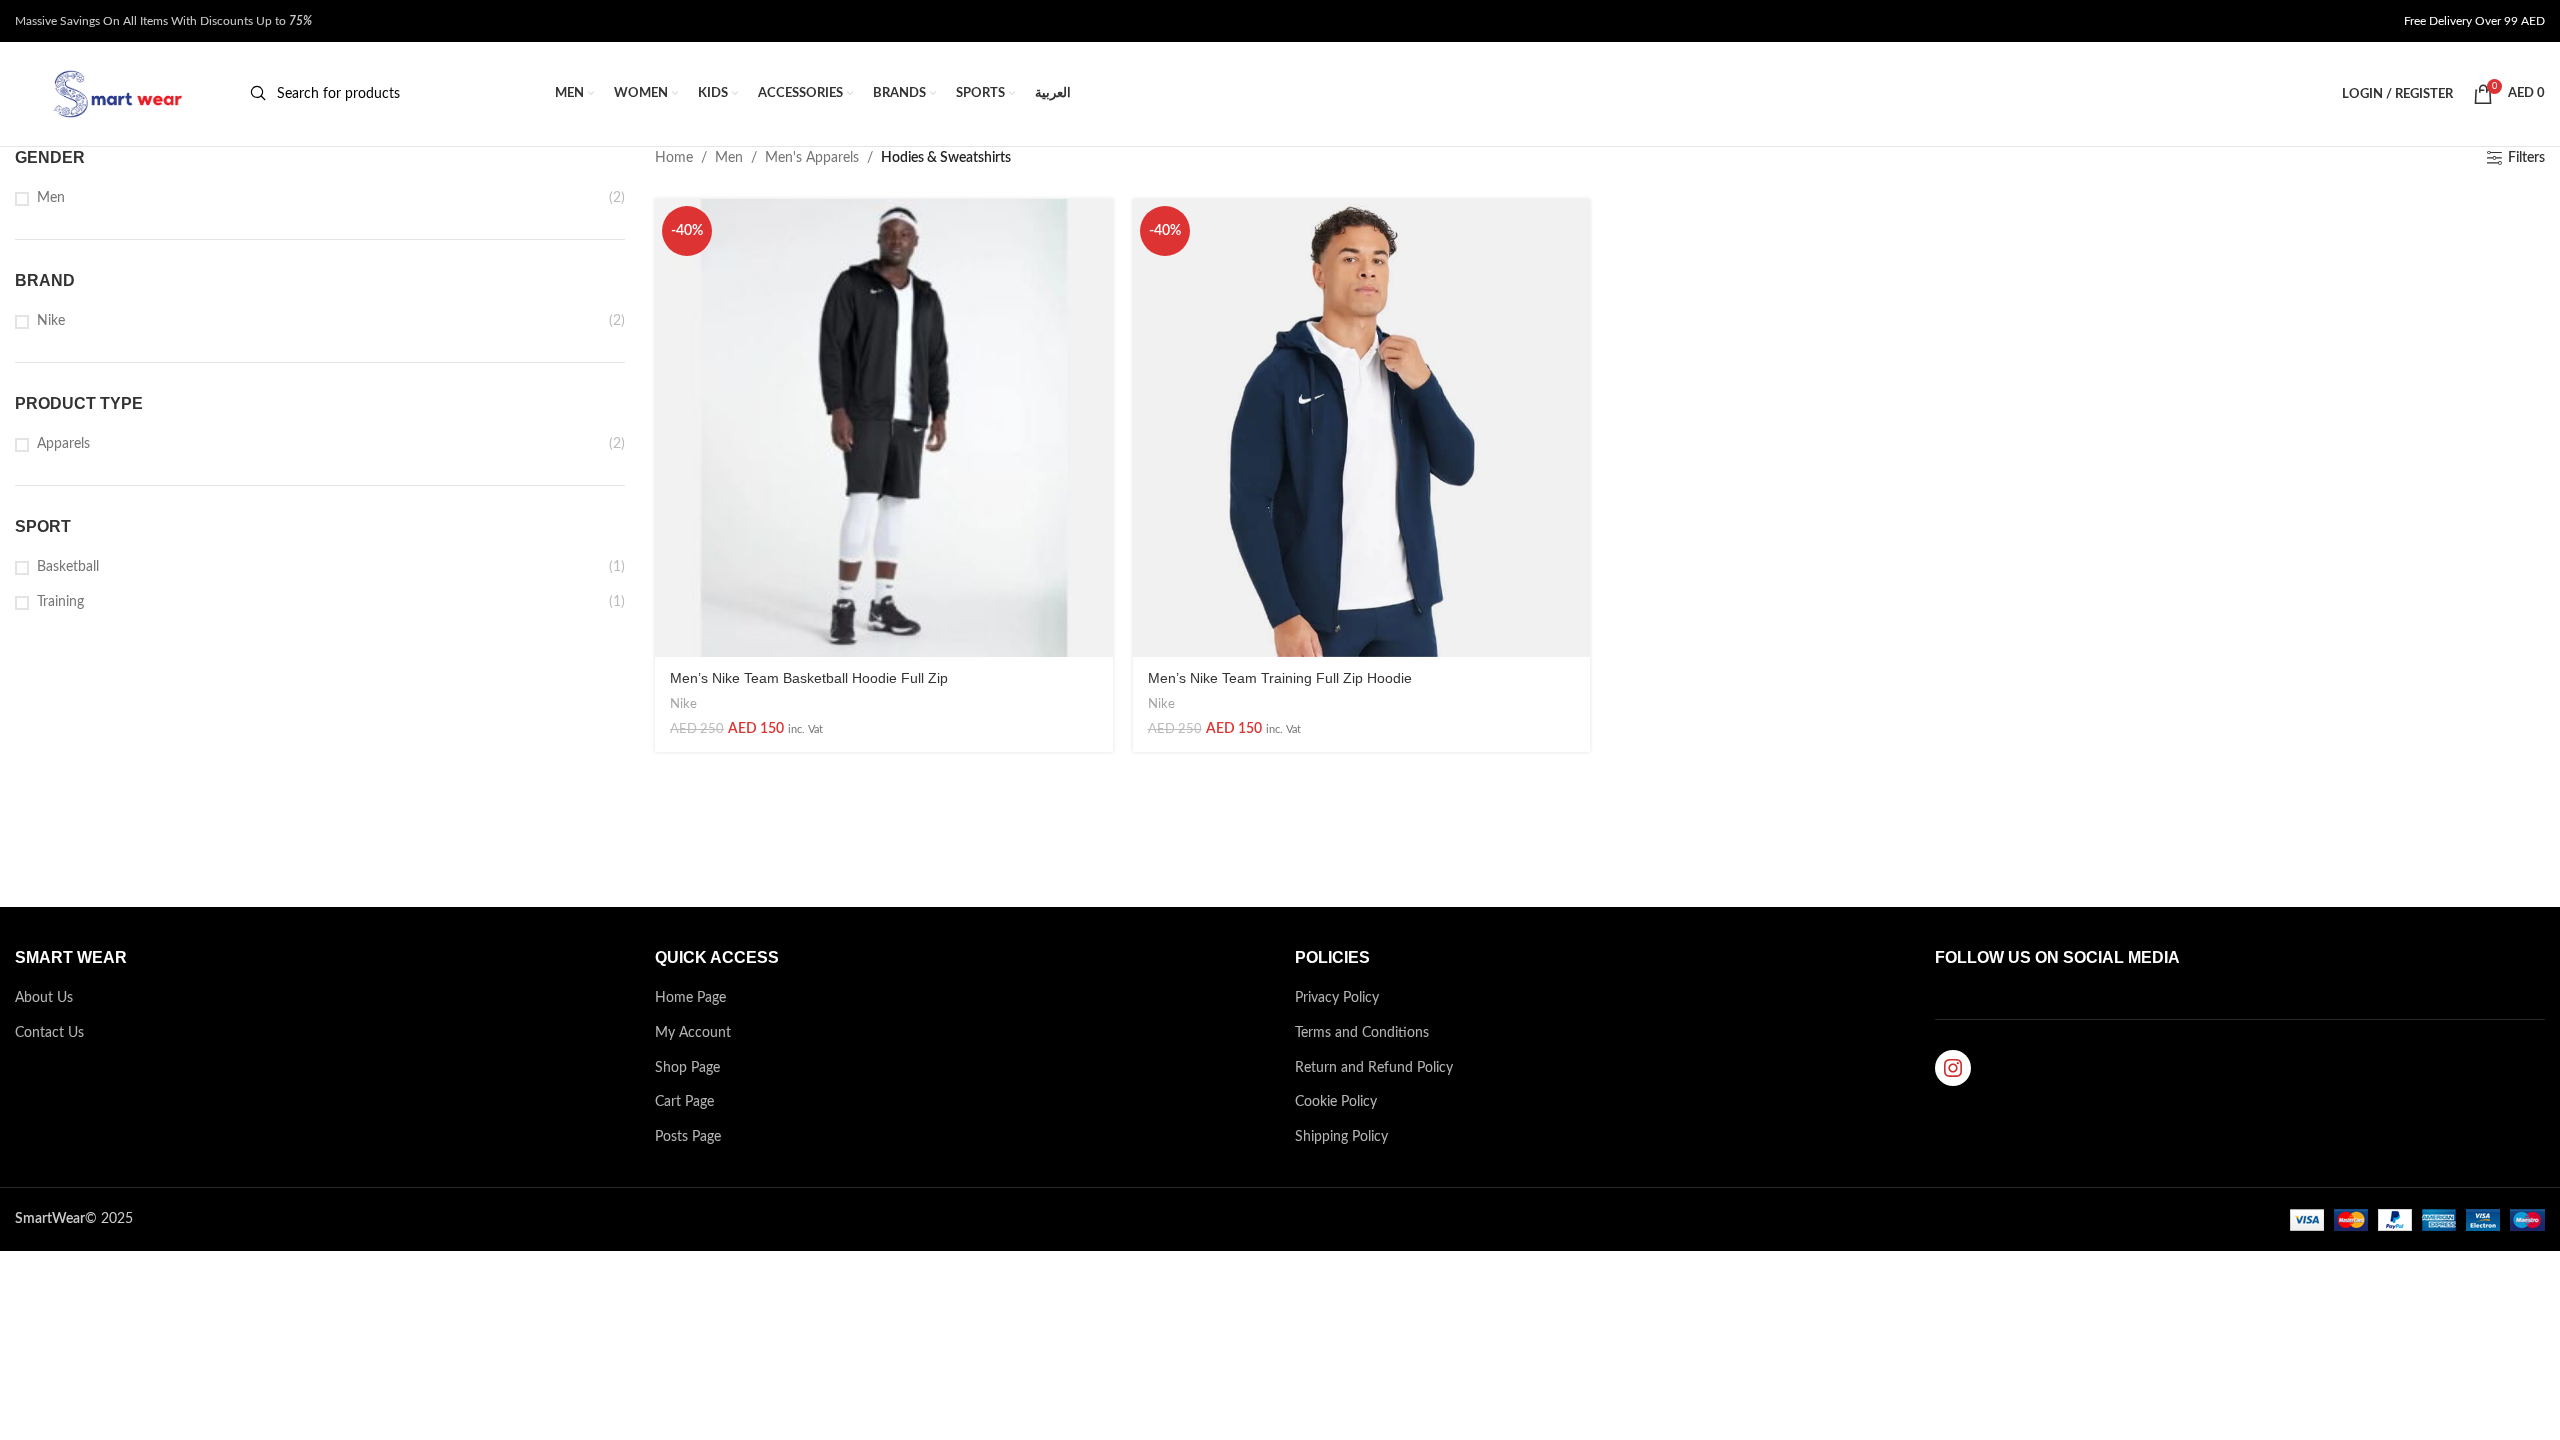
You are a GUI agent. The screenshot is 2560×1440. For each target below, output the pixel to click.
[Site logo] (115, 94)
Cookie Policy (1336, 1102)
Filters (2526, 158)
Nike (51, 321)
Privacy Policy (1337, 998)
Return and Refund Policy (1374, 1068)
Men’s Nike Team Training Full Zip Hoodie (1280, 678)
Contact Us (49, 1033)
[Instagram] (1953, 1068)
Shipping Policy (1341, 1137)
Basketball (68, 567)
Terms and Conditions (1362, 1033)
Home (674, 158)
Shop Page (687, 1068)
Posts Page (688, 1137)
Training (60, 602)
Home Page (690, 998)
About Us (44, 998)
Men (51, 198)
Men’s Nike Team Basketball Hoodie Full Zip (809, 678)
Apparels (63, 444)
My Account (693, 1033)
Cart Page (684, 1102)
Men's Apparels (812, 158)
